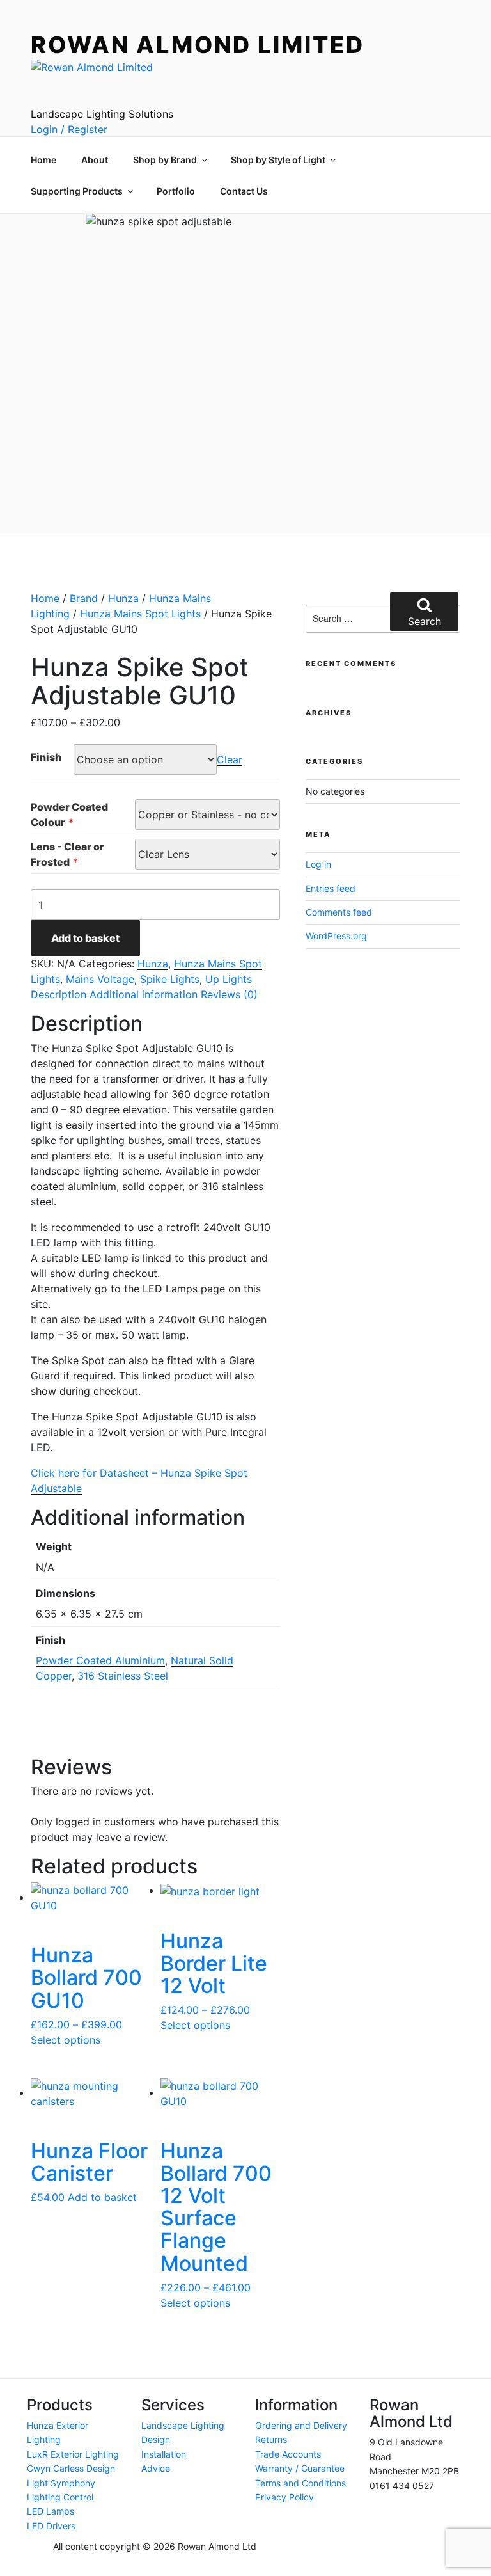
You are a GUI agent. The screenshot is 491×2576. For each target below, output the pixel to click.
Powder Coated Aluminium (100, 1660)
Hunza (123, 598)
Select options (66, 2040)
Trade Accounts (288, 2454)
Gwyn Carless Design (71, 2468)
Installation (164, 2454)
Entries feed (331, 888)
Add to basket (85, 938)
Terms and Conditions (300, 2483)
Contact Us (244, 191)
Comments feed (339, 912)
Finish (46, 757)
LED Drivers (51, 2526)
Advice (156, 2468)
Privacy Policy (284, 2497)
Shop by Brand (165, 160)
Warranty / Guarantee (300, 2468)
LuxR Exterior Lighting (73, 2454)
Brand (84, 598)
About (95, 160)
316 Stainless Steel (123, 1676)
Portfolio (176, 191)
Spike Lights (170, 979)
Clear (230, 759)
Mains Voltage (100, 979)
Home (43, 160)
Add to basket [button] (102, 2197)
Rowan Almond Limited (198, 45)
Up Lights (229, 979)
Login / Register (69, 129)
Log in (318, 864)
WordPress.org (336, 936)
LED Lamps (51, 2511)
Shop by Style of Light (278, 160)
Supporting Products (77, 191)
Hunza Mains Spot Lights (140, 614)
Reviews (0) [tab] (229, 994)
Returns (271, 2439)
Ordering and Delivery (301, 2425)
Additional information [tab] (144, 994)
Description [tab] (58, 994)
